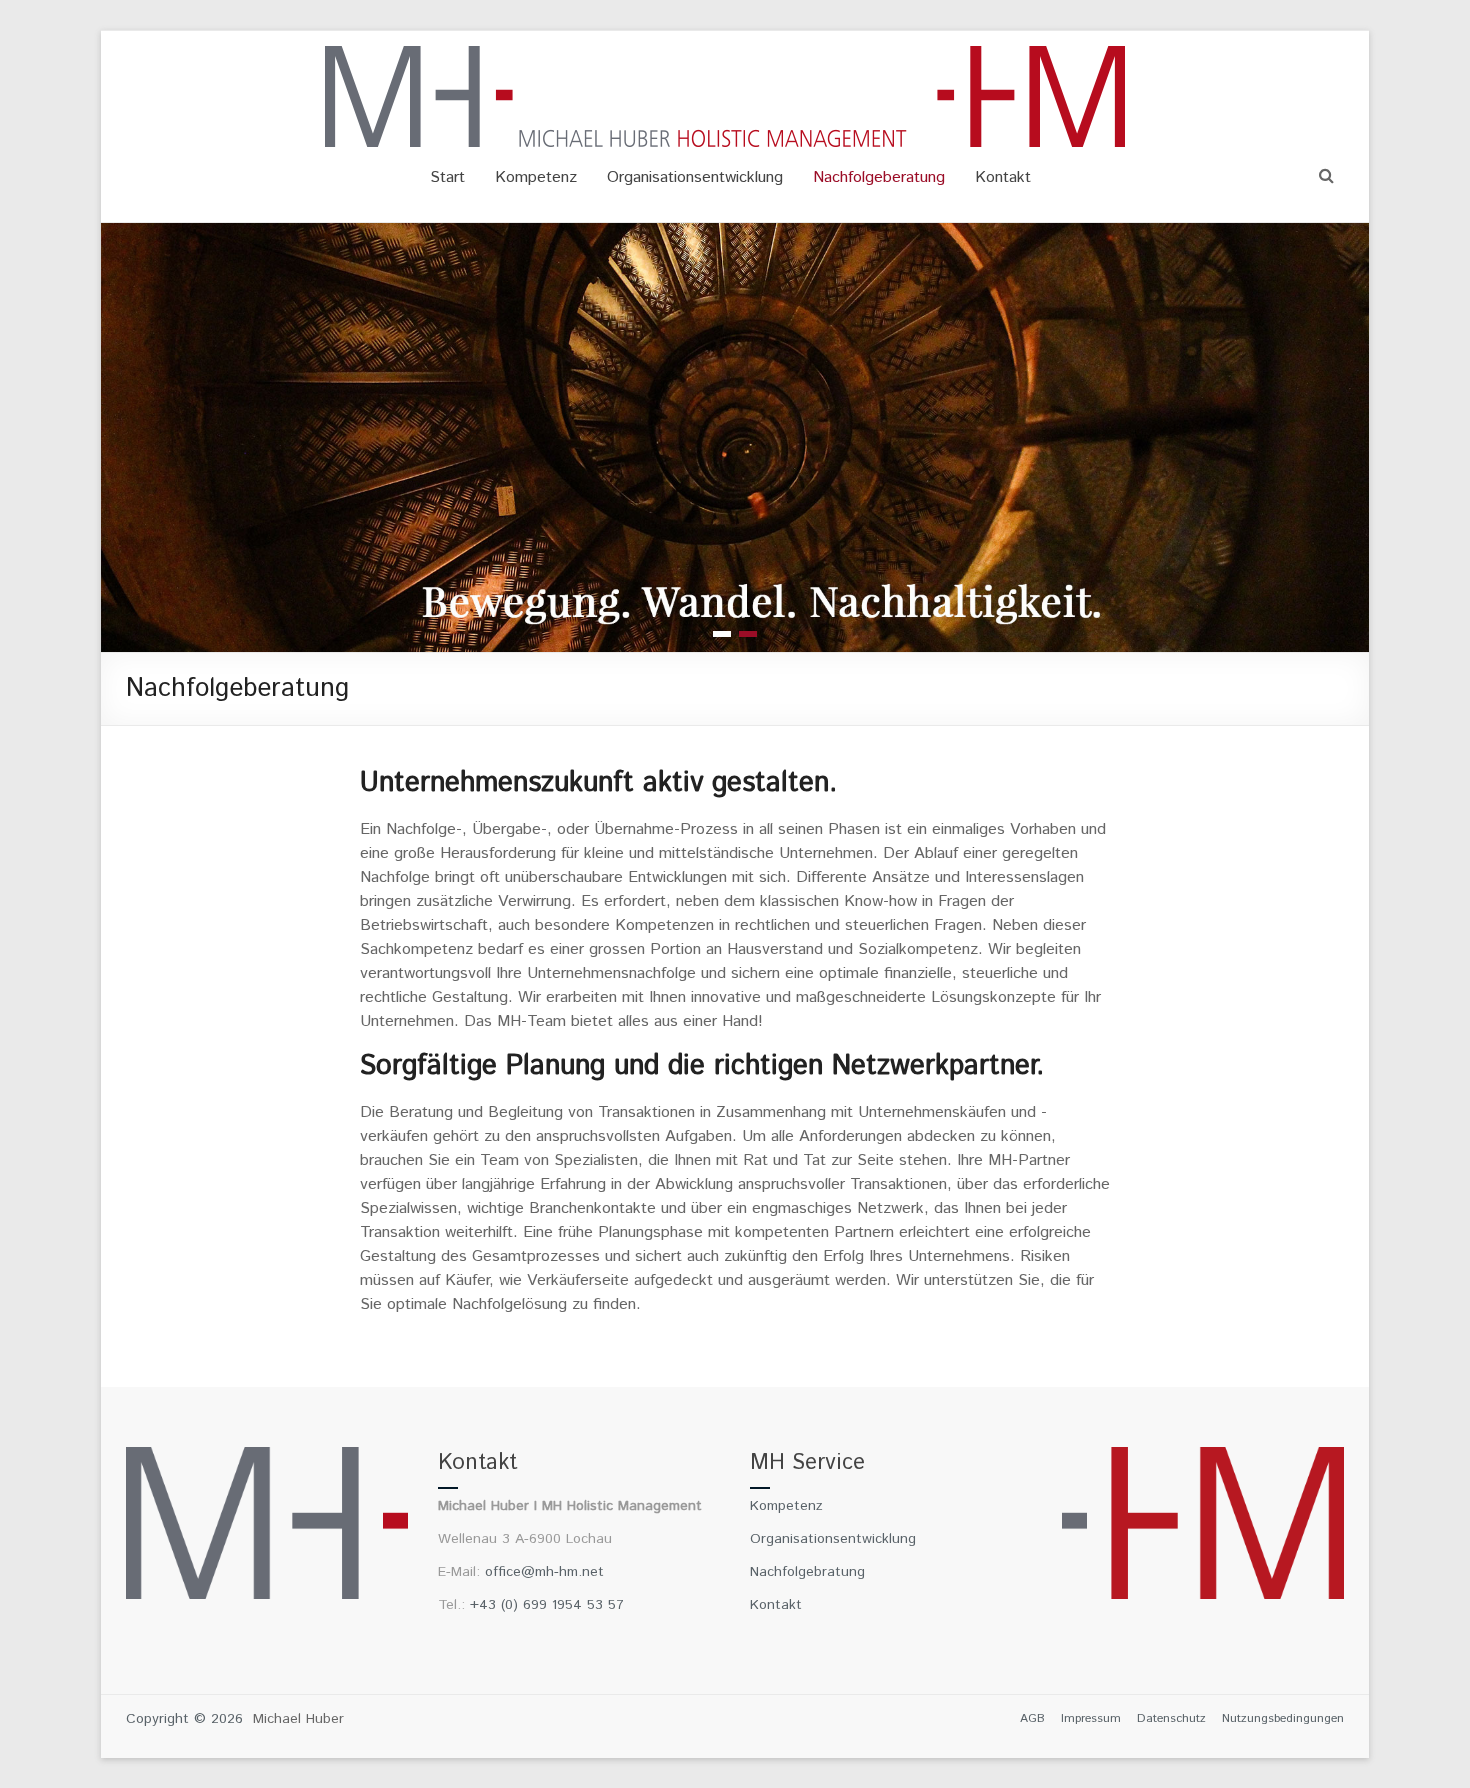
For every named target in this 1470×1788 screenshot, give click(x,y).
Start (447, 177)
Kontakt (1003, 177)
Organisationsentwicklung (695, 177)
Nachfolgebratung (807, 1572)
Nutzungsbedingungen (1283, 1718)
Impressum (1091, 1718)
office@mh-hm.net (544, 1572)
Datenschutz (1171, 1718)
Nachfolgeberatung (879, 177)
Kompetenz (536, 177)
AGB (1032, 1718)
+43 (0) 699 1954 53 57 (547, 1605)
